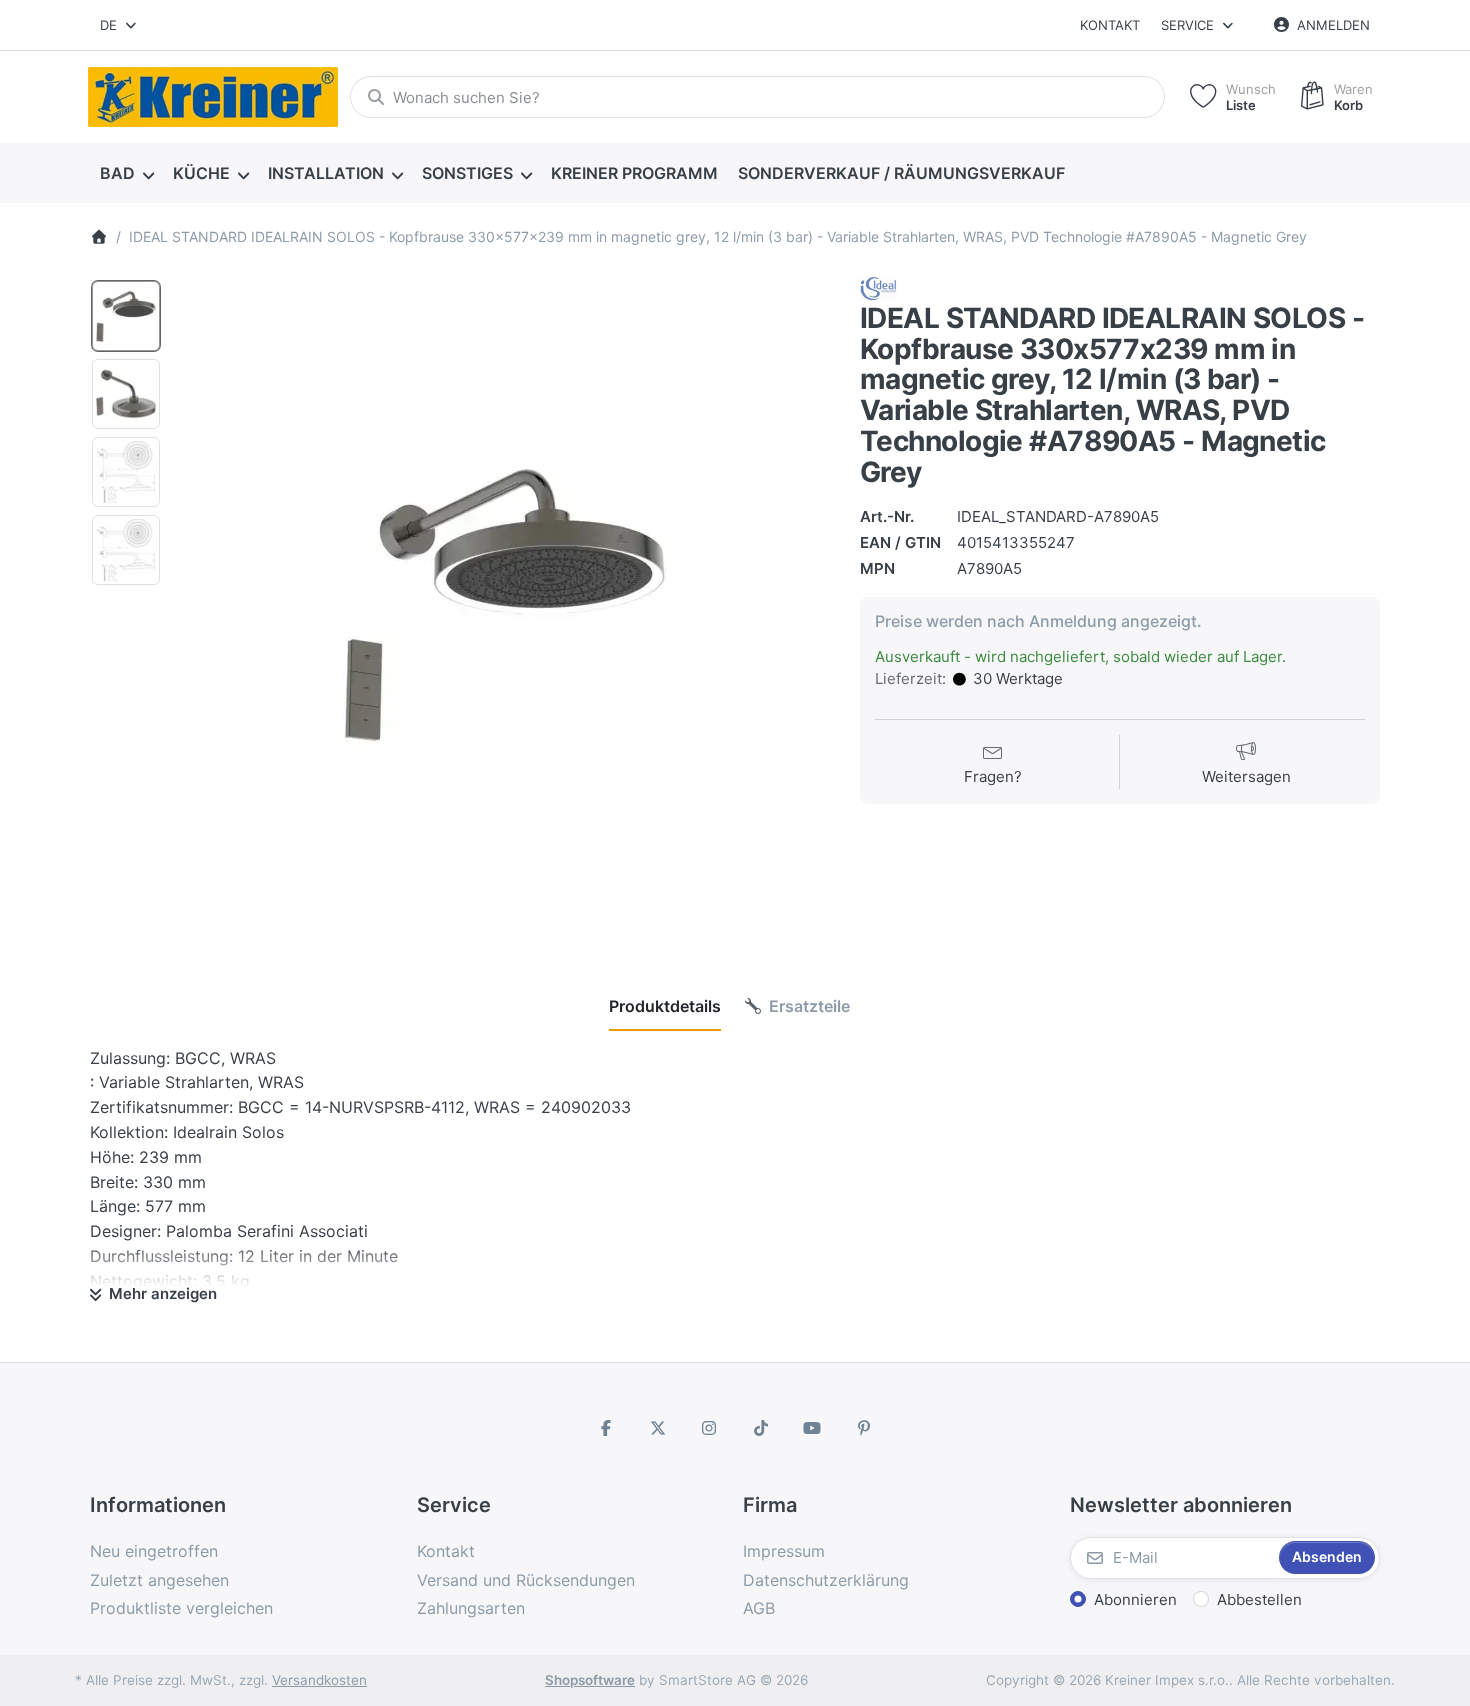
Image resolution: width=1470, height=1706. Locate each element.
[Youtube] (813, 1428)
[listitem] (504, 603)
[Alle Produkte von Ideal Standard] (879, 287)
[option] (126, 316)
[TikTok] (761, 1428)
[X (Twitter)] (658, 1428)
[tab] (665, 1006)
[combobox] (119, 25)
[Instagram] (709, 1428)
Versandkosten (319, 1680)
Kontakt (1110, 25)
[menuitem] (126, 174)
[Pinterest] (864, 1428)
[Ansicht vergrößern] (504, 603)
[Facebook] (606, 1428)
